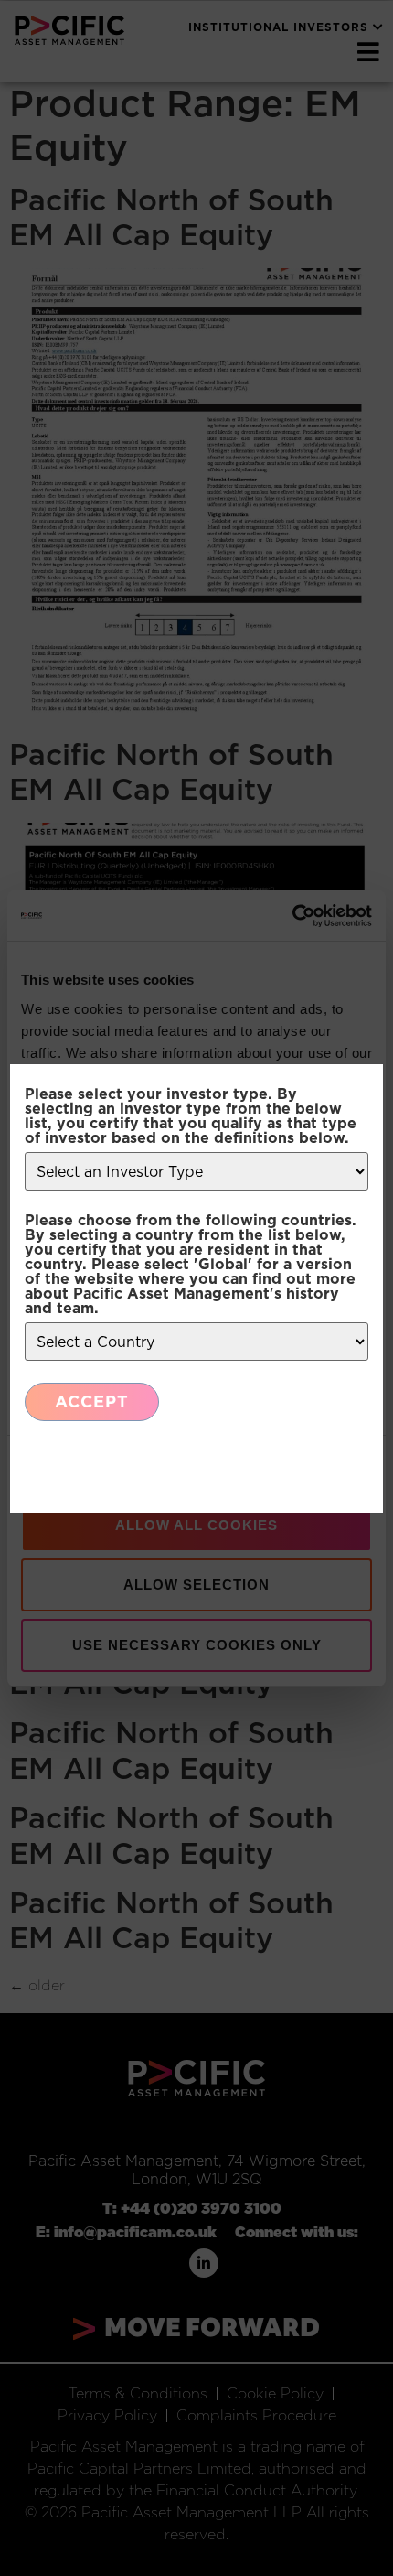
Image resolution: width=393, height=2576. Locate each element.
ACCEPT (92, 1401)
